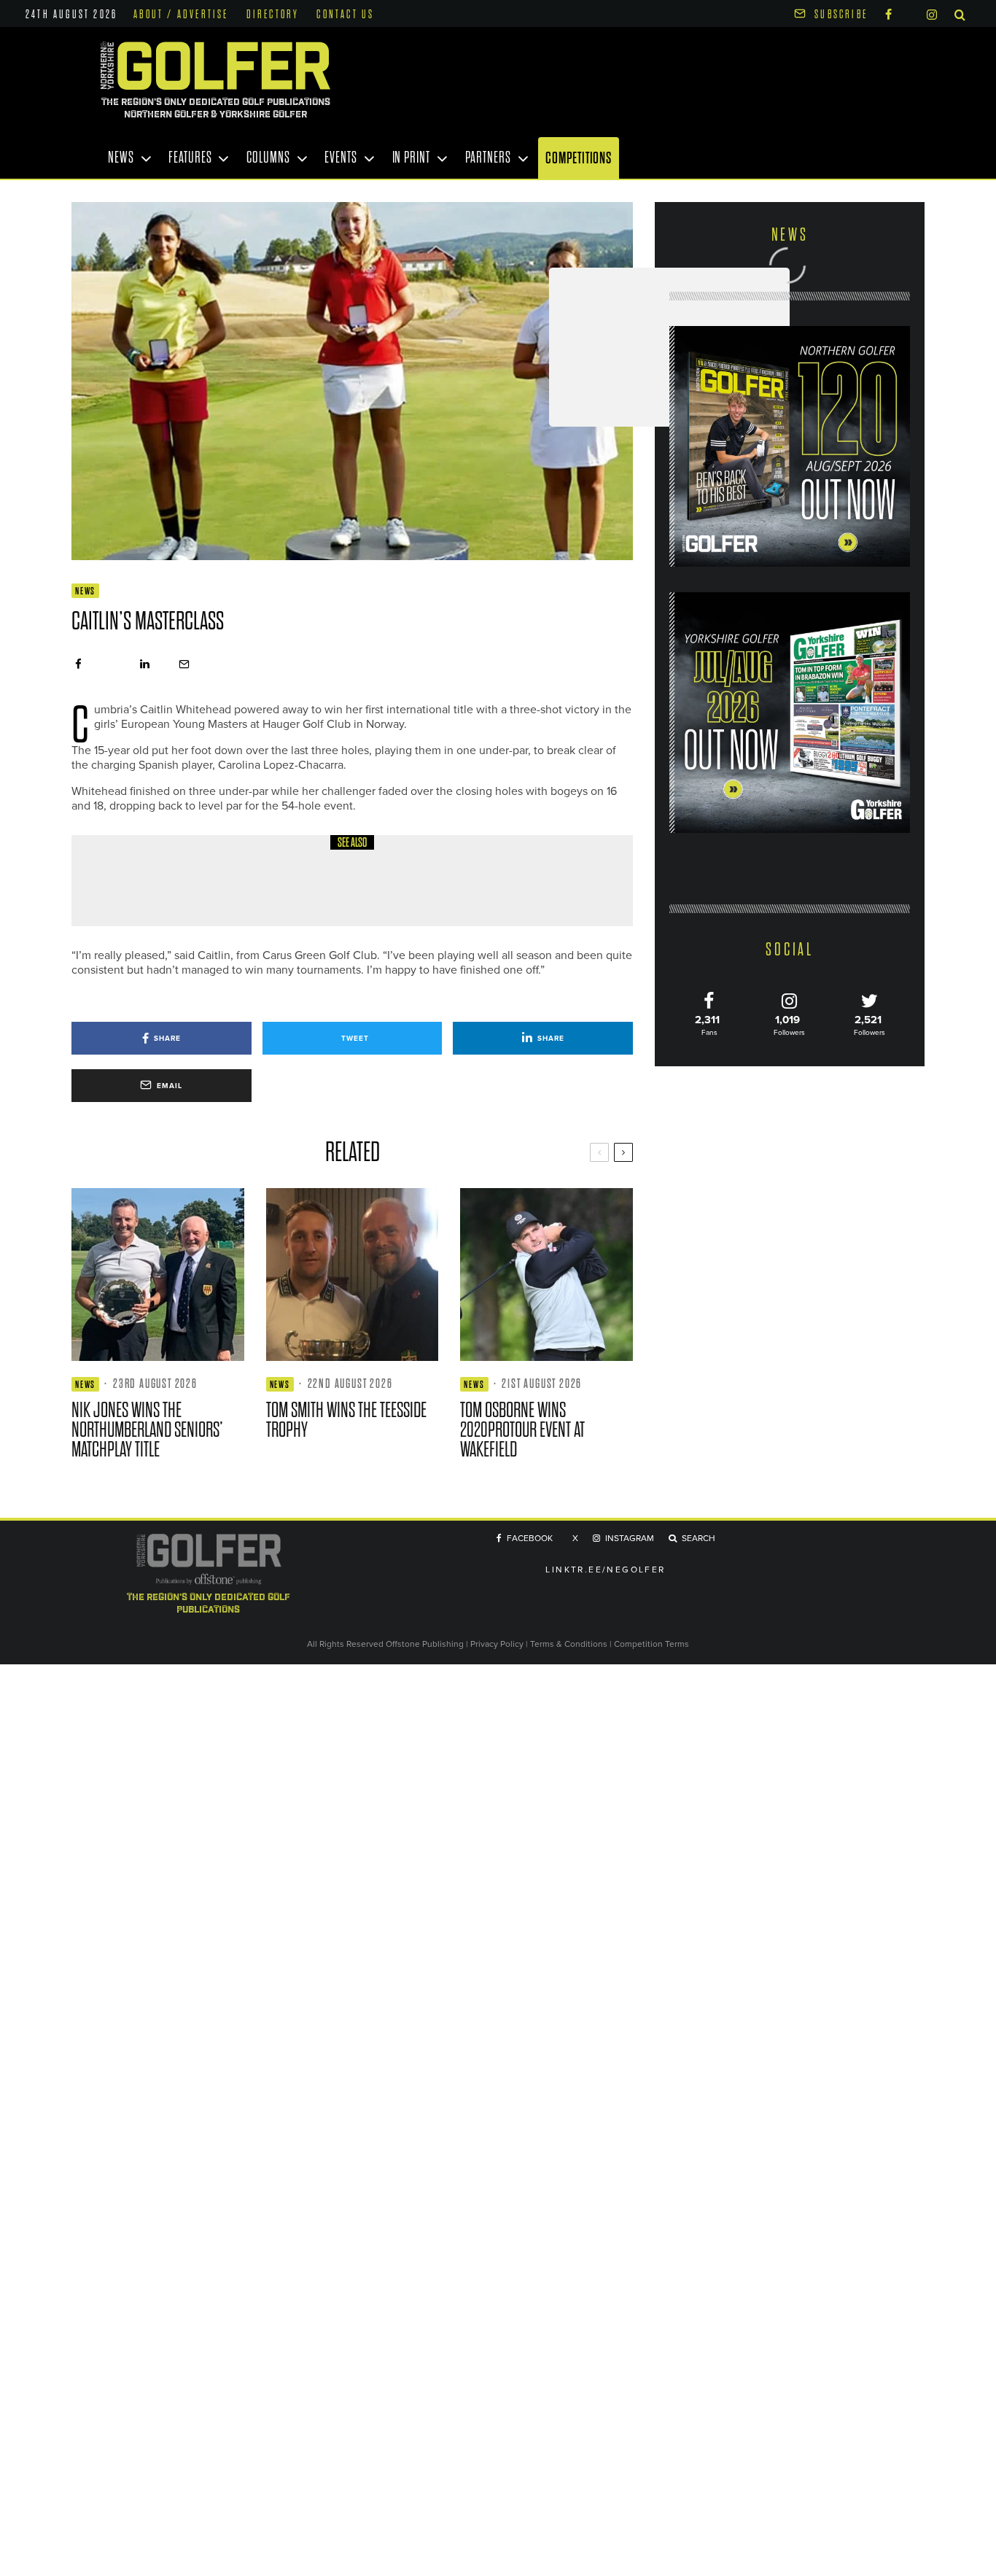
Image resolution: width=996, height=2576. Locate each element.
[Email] (184, 664)
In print (411, 158)
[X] (909, 12)
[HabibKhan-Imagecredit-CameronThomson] (122, 881)
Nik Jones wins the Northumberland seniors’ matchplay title (147, 1430)
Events (341, 158)
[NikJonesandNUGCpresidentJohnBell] (158, 1275)
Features (190, 158)
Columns (268, 158)
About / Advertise (181, 15)
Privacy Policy (497, 1644)
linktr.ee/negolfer (605, 1570)
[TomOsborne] (546, 1275)
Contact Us (345, 15)
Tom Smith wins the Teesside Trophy (346, 1420)
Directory (273, 15)
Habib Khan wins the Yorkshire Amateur (289, 891)
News (121, 158)
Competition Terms (651, 1644)
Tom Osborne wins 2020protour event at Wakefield (522, 1430)
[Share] (78, 664)
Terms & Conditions (570, 1644)
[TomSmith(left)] (353, 1275)
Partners (488, 158)
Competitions (579, 158)
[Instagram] (932, 13)
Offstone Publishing (425, 1644)
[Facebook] (888, 13)
